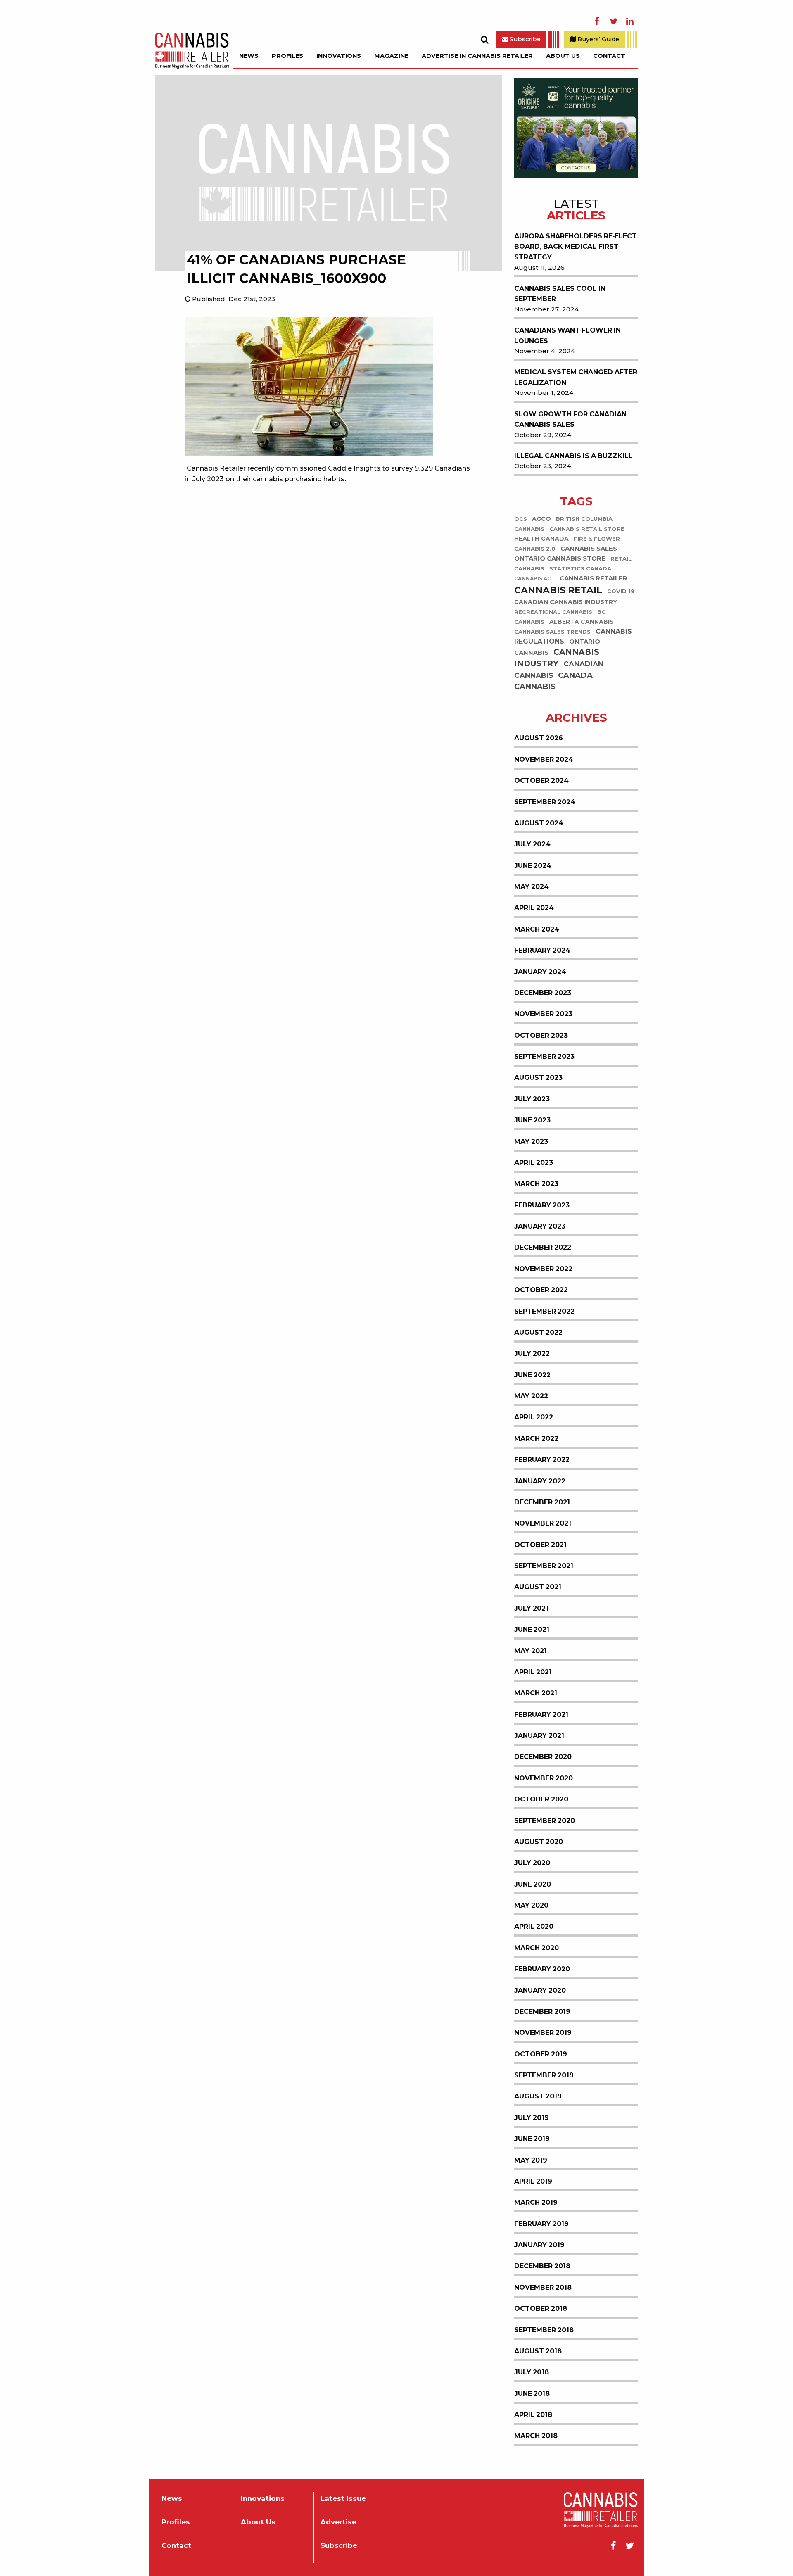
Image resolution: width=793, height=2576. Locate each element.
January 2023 (540, 1226)
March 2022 (536, 1439)
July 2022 (532, 1353)
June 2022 (532, 1375)
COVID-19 (621, 591)
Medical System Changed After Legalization (576, 377)
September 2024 (545, 802)
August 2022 (538, 1332)
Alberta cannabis (582, 622)
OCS (521, 519)
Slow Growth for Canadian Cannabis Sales (570, 419)
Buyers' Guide (597, 39)
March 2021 (536, 1693)
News (249, 56)
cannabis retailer (594, 578)
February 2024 (542, 950)
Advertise (338, 2522)
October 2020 (541, 1799)
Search (484, 40)
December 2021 (542, 1502)
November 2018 (543, 2287)
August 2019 (538, 2096)
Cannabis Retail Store (587, 529)
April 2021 (533, 1672)
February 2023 (542, 1205)
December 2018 (542, 2266)
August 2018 (538, 2351)
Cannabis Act (534, 579)
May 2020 (531, 1905)
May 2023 (531, 1142)
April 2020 (534, 1926)
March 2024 (537, 929)
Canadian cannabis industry (566, 602)
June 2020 (533, 1884)
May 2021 (531, 1651)
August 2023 (538, 1078)
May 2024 (532, 887)
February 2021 (541, 1715)
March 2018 (536, 2436)
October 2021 (540, 1545)
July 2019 (532, 2118)
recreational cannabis (553, 612)
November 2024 (544, 759)
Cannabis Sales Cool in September (560, 294)
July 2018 (532, 2372)
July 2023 (532, 1099)
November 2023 (543, 1014)
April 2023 (534, 1163)
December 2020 (543, 1757)
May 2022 (531, 1396)
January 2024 (540, 972)
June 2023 (532, 1120)
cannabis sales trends (552, 632)
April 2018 (533, 2415)
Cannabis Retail (558, 590)
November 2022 (543, 1269)
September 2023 (544, 1056)
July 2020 (532, 1863)
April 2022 (534, 1417)
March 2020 (537, 1948)
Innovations (339, 56)
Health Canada (541, 539)
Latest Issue (343, 2499)
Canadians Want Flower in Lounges (567, 336)
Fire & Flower (597, 539)
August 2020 (539, 1842)
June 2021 (532, 1629)
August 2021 (538, 1587)
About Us (563, 56)
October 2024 (541, 781)
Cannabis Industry (557, 658)
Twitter (613, 21)
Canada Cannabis (553, 681)
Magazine (391, 56)
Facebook (597, 21)
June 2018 (532, 2394)
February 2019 (541, 2224)
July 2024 (532, 844)
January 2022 (540, 1481)
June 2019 (532, 2139)
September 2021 (544, 1566)
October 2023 (541, 1035)
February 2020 (542, 1969)
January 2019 (539, 2245)
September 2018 (544, 2330)
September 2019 (544, 2075)
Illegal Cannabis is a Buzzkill (573, 456)
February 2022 (542, 1460)
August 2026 (539, 738)
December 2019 (542, 2012)
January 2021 (539, 1736)
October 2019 (541, 2054)
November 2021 (543, 1523)
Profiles (287, 56)
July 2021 (531, 1608)
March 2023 (536, 1184)
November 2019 (543, 2033)
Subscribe (524, 39)
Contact (609, 56)
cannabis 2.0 (535, 549)
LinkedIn (630, 21)
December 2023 (543, 993)
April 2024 (534, 908)
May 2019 (531, 2160)
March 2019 (536, 2202)
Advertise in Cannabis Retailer (477, 56)
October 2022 (541, 1290)
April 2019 (533, 2181)
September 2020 (545, 1821)
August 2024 (539, 823)
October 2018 (541, 2309)
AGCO (541, 519)
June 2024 (533, 866)
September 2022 (544, 1311)
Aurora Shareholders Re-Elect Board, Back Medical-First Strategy (576, 247)
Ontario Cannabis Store (560, 558)
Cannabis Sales (589, 548)
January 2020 (540, 1990)
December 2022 (543, 1247)
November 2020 (544, 1778)
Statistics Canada (580, 569)
